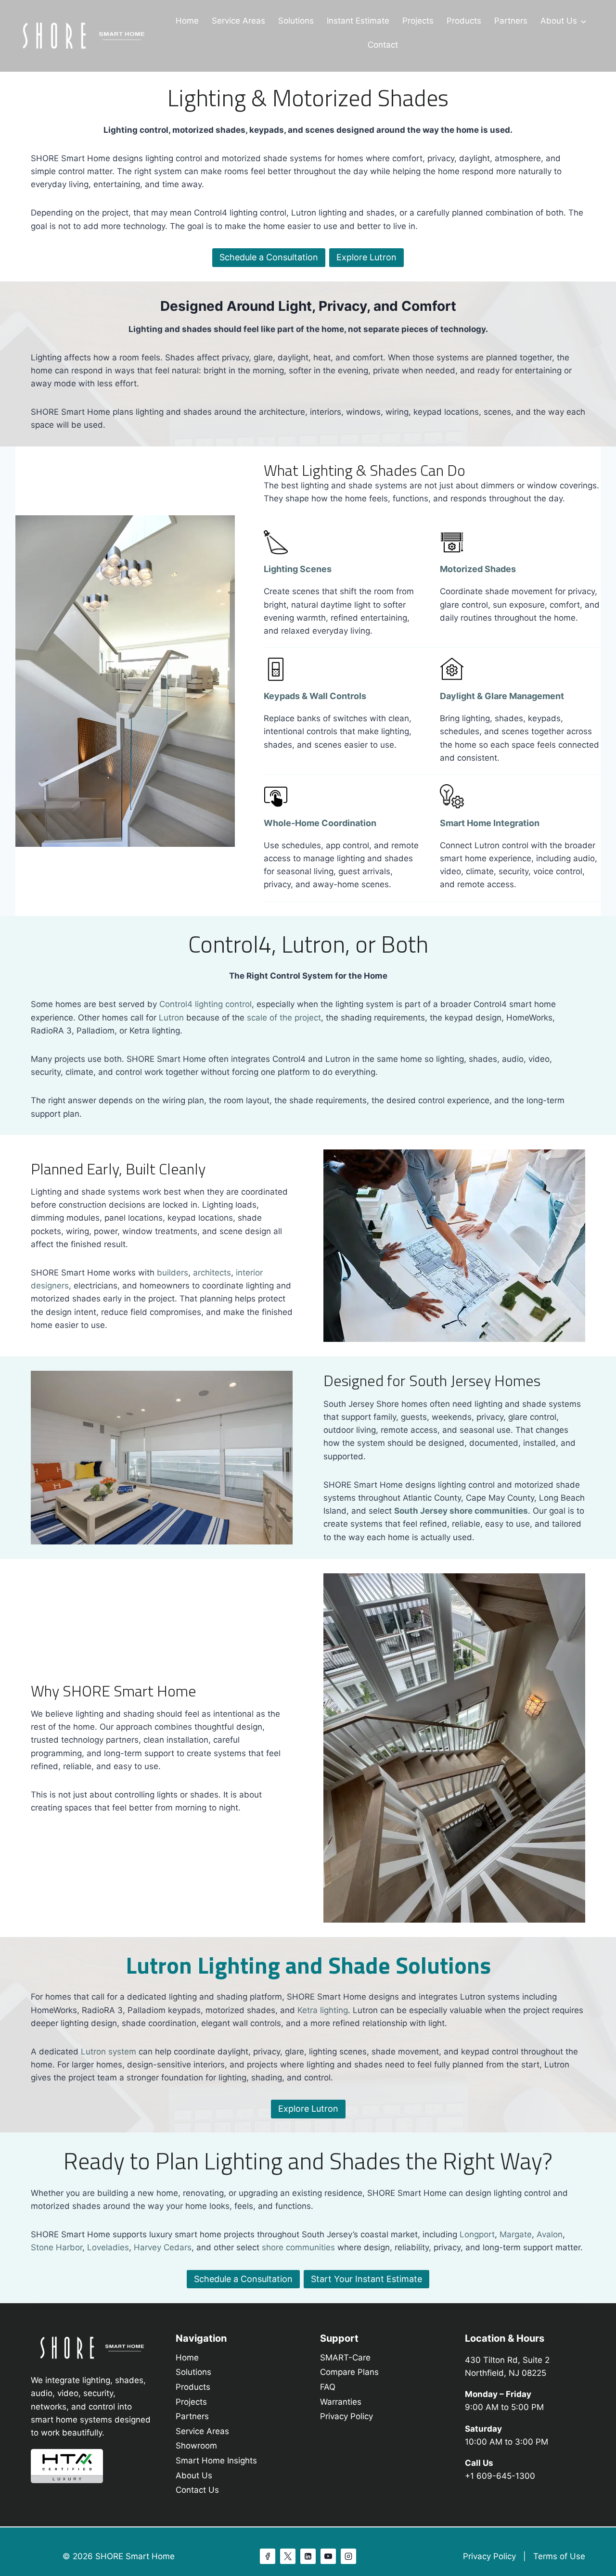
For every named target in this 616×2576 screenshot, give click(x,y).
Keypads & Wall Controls (315, 696)
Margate (516, 2234)
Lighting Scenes (298, 569)
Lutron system (109, 2052)
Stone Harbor (57, 2247)
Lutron (173, 1018)
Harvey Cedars (163, 2247)
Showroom (196, 2446)
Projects (418, 21)
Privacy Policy (346, 2416)
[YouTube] (328, 2556)
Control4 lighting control (205, 1004)
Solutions (296, 21)
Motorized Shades (478, 569)
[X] (288, 2556)
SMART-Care (345, 2358)
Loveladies (108, 2247)
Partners (511, 21)
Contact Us (197, 2490)
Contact (383, 45)
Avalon (550, 2234)
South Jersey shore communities (461, 1511)
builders (173, 1273)
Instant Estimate (358, 21)
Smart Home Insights (216, 2461)
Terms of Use (559, 2556)
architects (212, 1273)
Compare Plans (349, 2372)
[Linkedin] (308, 2556)
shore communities (298, 2247)
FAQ (328, 2387)
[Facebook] (268, 2556)
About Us (559, 21)
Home (187, 21)
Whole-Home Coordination (320, 823)
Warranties (341, 2402)
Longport (477, 2234)
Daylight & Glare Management (502, 696)
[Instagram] (348, 2556)
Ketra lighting (323, 2010)
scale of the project (284, 1018)
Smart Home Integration (490, 823)
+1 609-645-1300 (500, 2476)
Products (464, 21)
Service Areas (238, 21)
